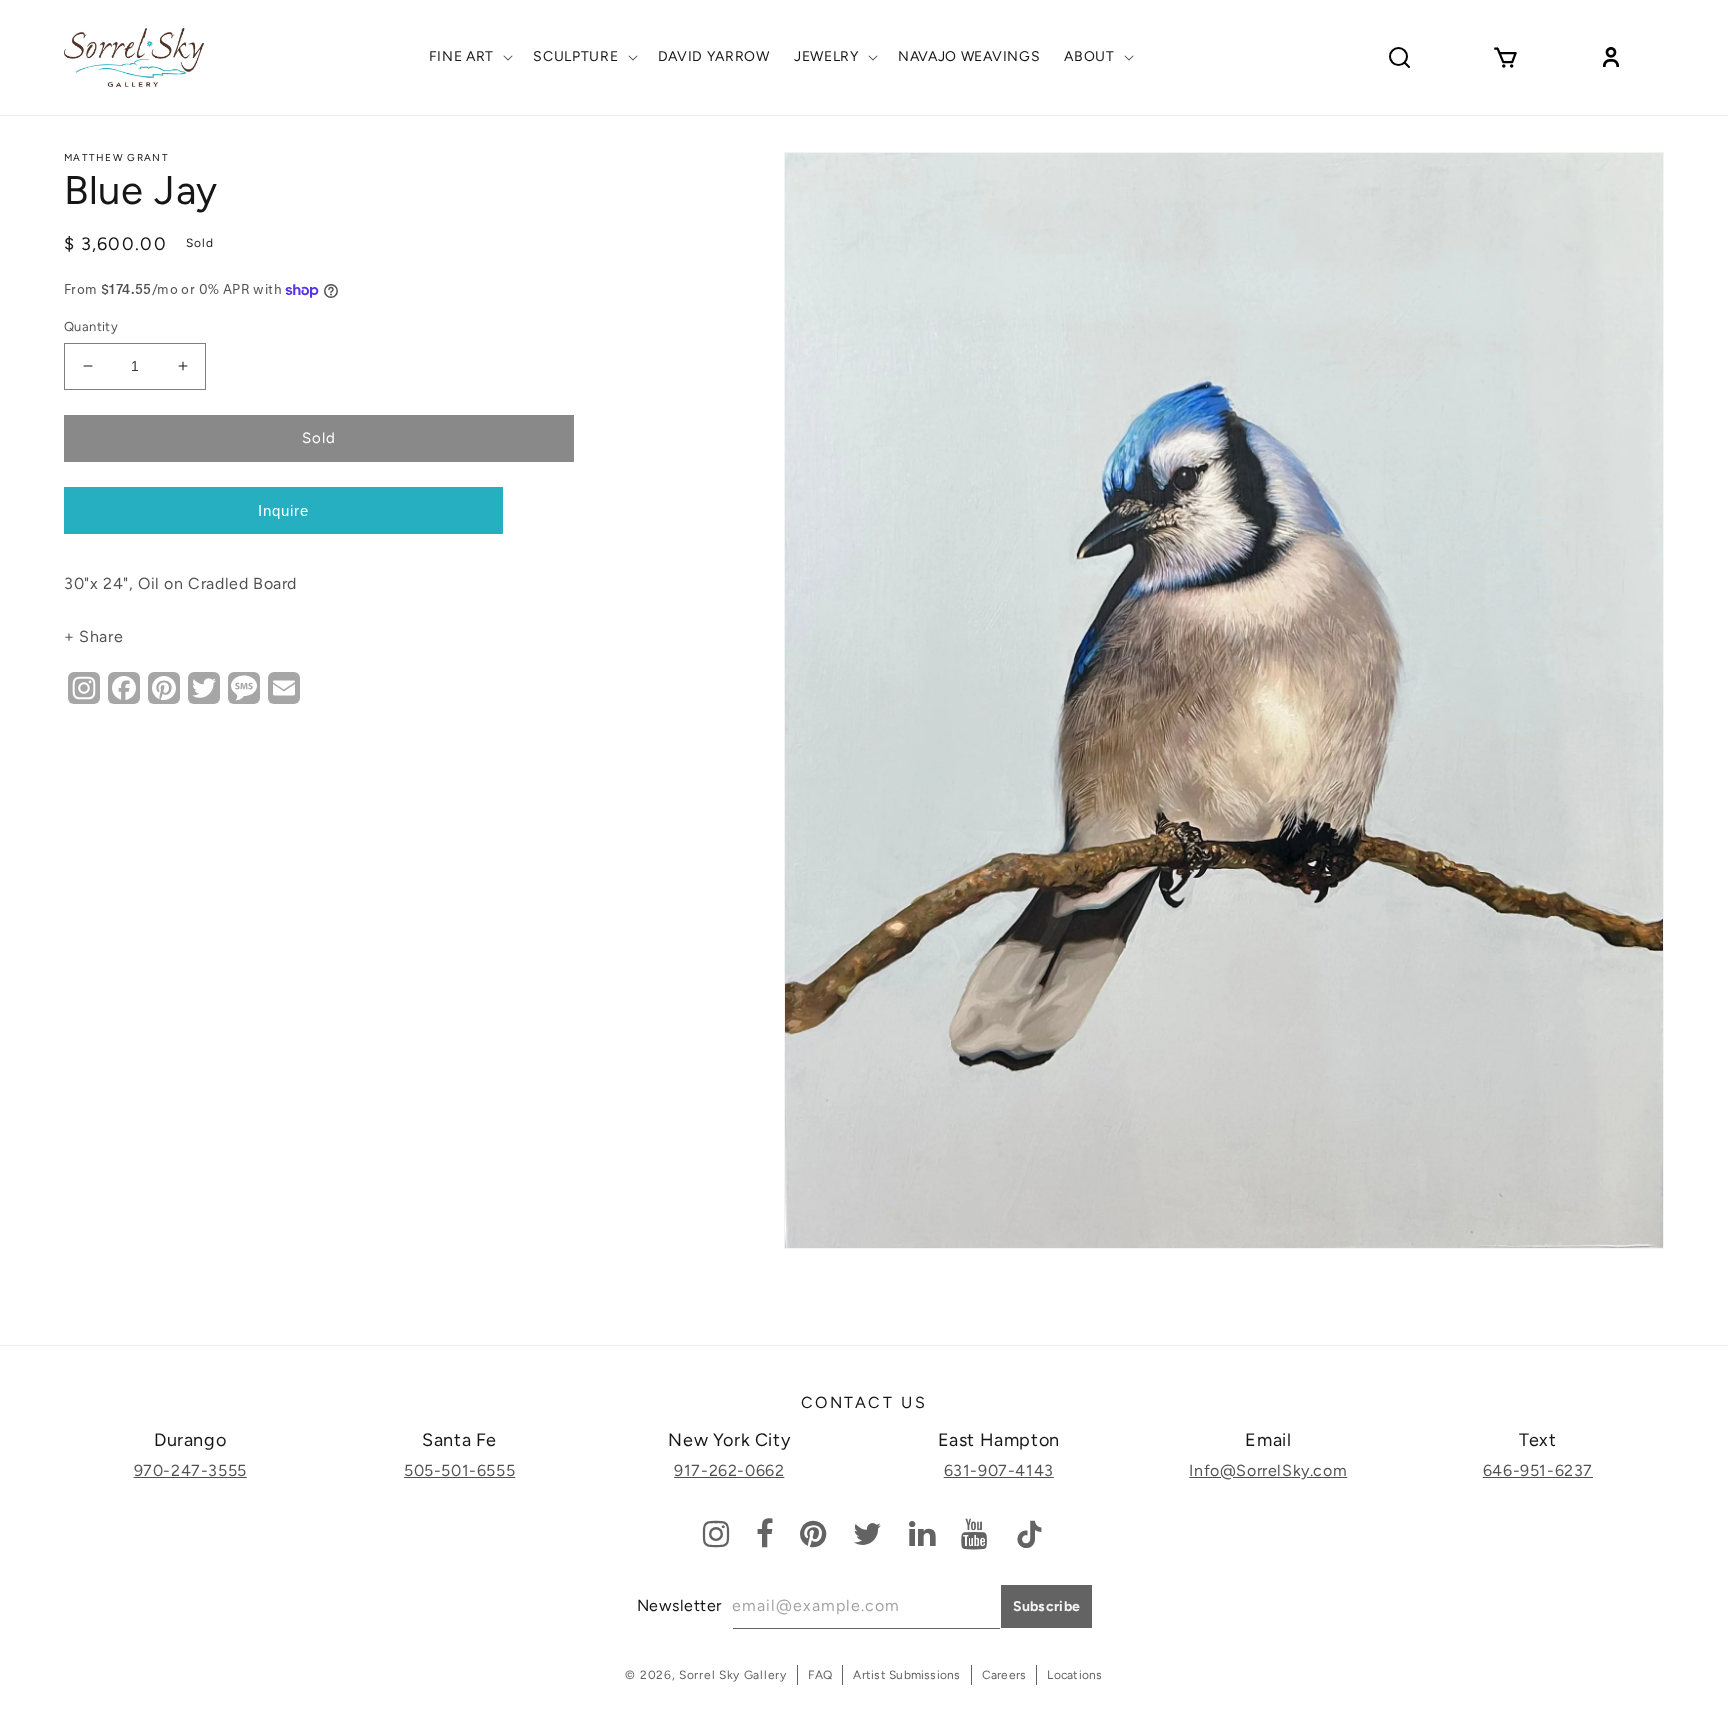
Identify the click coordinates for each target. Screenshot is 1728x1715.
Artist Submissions (906, 1675)
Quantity (91, 326)
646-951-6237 (1538, 1470)
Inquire (283, 510)
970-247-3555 (190, 1470)
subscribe (1047, 1606)
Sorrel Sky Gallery (733, 1675)
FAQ (820, 1675)
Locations (1074, 1675)
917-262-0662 (729, 1470)
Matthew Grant (116, 157)
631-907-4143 (999, 1470)
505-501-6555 (459, 1470)
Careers (1004, 1675)
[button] (469, 57)
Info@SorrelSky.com (1268, 1470)
